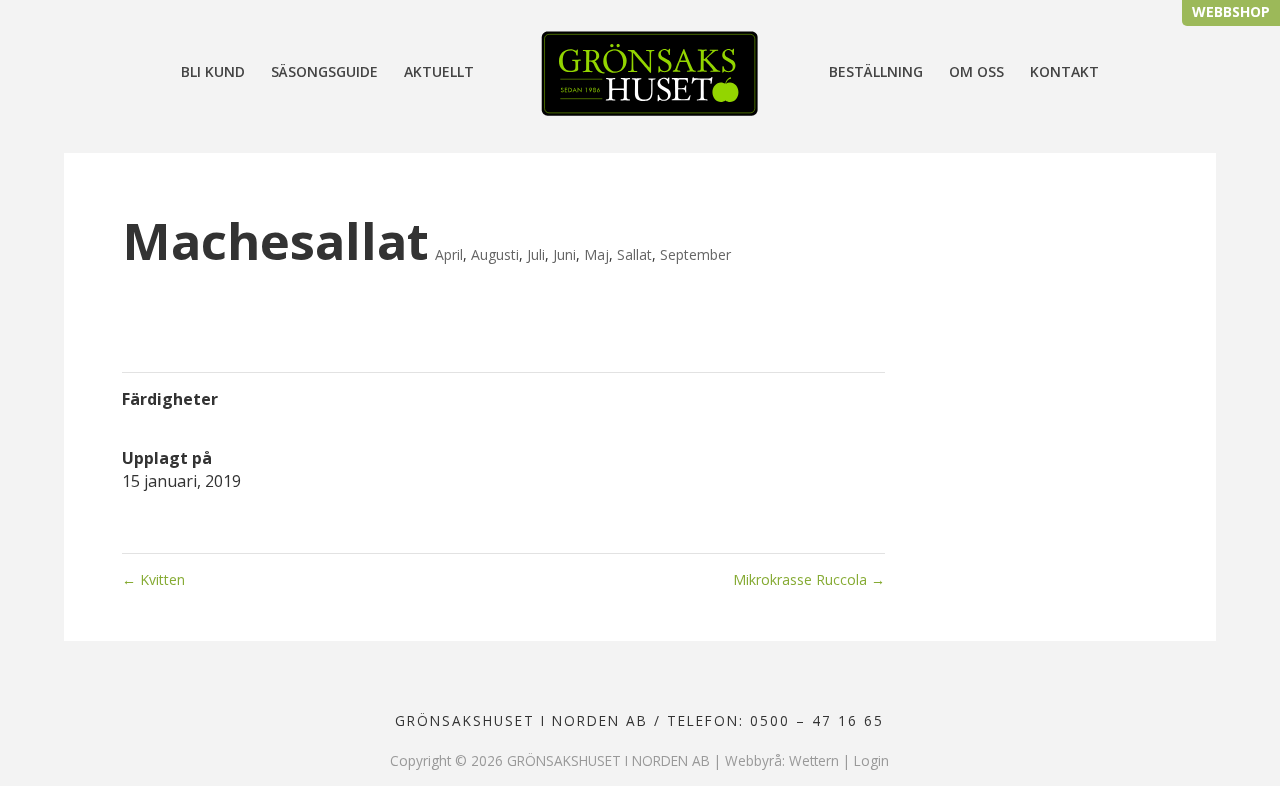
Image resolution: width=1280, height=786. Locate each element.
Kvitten (153, 579)
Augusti (495, 254)
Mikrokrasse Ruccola (809, 579)
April (449, 254)
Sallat (634, 254)
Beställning (876, 73)
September (695, 254)
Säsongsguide (324, 73)
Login (871, 760)
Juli (536, 254)
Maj (596, 254)
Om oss (976, 73)
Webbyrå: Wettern (782, 760)
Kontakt (1064, 73)
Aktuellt (439, 73)
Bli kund (213, 73)
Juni (564, 254)
